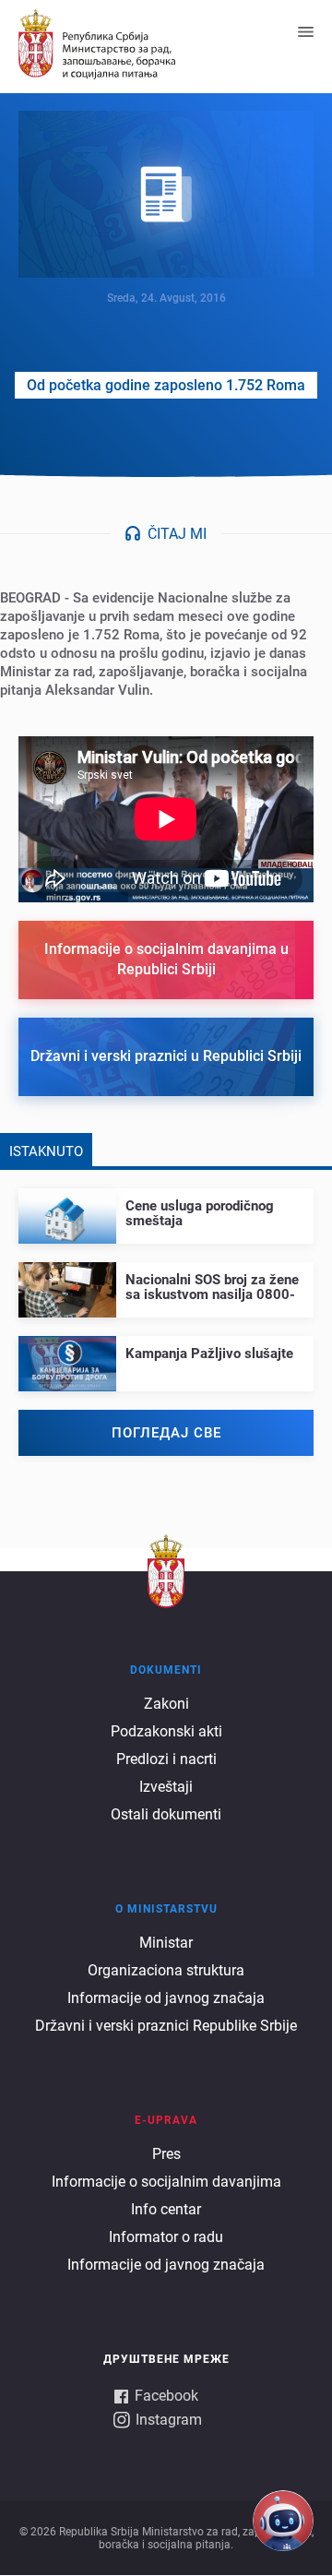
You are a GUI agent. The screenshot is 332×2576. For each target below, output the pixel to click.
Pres (166, 2154)
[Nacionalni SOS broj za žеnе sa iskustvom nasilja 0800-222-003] (166, 1282)
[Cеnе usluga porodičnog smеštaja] (166, 1208)
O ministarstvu (166, 1909)
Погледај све (166, 1433)
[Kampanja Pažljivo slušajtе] (166, 1348)
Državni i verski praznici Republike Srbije (166, 2026)
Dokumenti (166, 1670)
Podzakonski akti (166, 1731)
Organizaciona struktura (166, 1970)
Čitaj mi (177, 534)
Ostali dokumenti (166, 1814)
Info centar (166, 2209)
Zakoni (166, 1704)
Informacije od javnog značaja (166, 1998)
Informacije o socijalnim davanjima (166, 2182)
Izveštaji (166, 1787)
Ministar (166, 1943)
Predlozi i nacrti (166, 1759)
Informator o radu (166, 2237)
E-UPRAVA (166, 2120)
